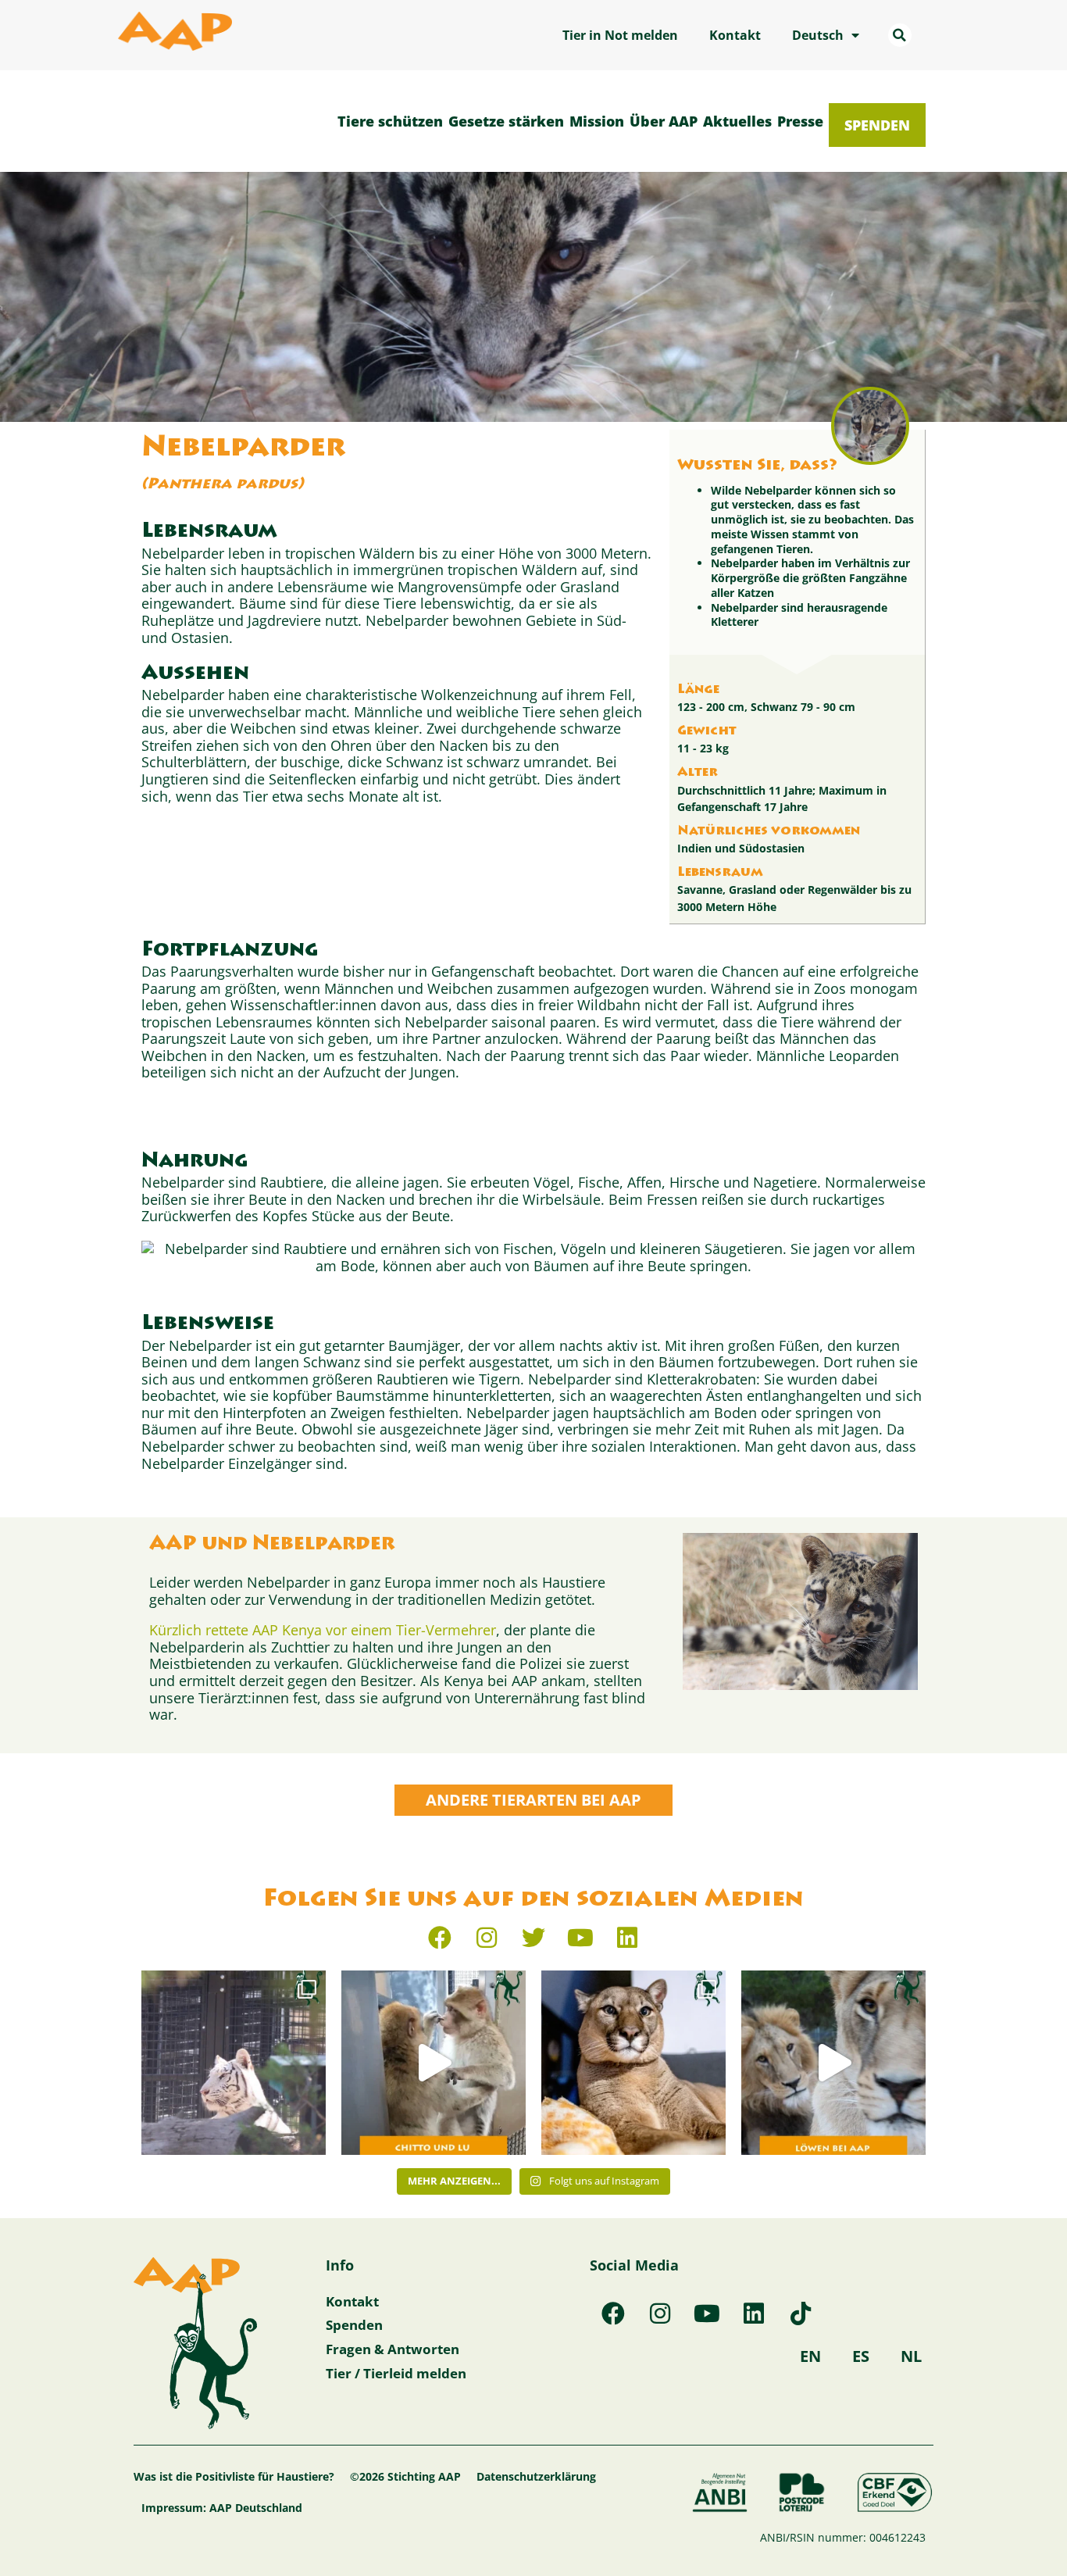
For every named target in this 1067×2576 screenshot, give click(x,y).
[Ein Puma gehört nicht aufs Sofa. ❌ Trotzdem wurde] (633, 2063)
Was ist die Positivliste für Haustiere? (234, 2476)
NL (911, 2356)
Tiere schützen (390, 121)
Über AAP (664, 121)
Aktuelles (737, 121)
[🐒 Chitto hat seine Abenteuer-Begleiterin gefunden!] (434, 2063)
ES (861, 2356)
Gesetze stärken (506, 121)
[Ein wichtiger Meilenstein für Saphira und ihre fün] (234, 2063)
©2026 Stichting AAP (405, 2476)
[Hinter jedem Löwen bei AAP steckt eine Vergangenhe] (833, 2063)
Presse (800, 121)
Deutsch (818, 35)
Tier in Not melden (620, 35)
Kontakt (735, 35)
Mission (597, 121)
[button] (900, 35)
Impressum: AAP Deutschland (222, 2508)
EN (810, 2356)
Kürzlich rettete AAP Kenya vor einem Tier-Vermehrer (323, 1630)
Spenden (877, 125)
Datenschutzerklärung (536, 2476)
